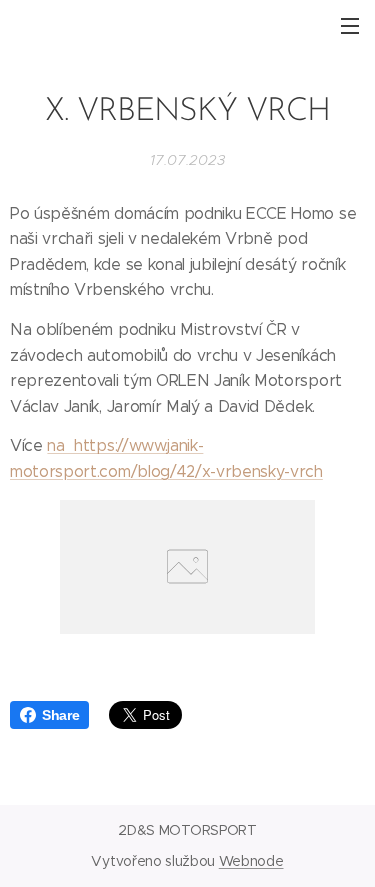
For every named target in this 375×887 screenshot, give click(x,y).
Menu (350, 25)
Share (60, 715)
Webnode (251, 861)
